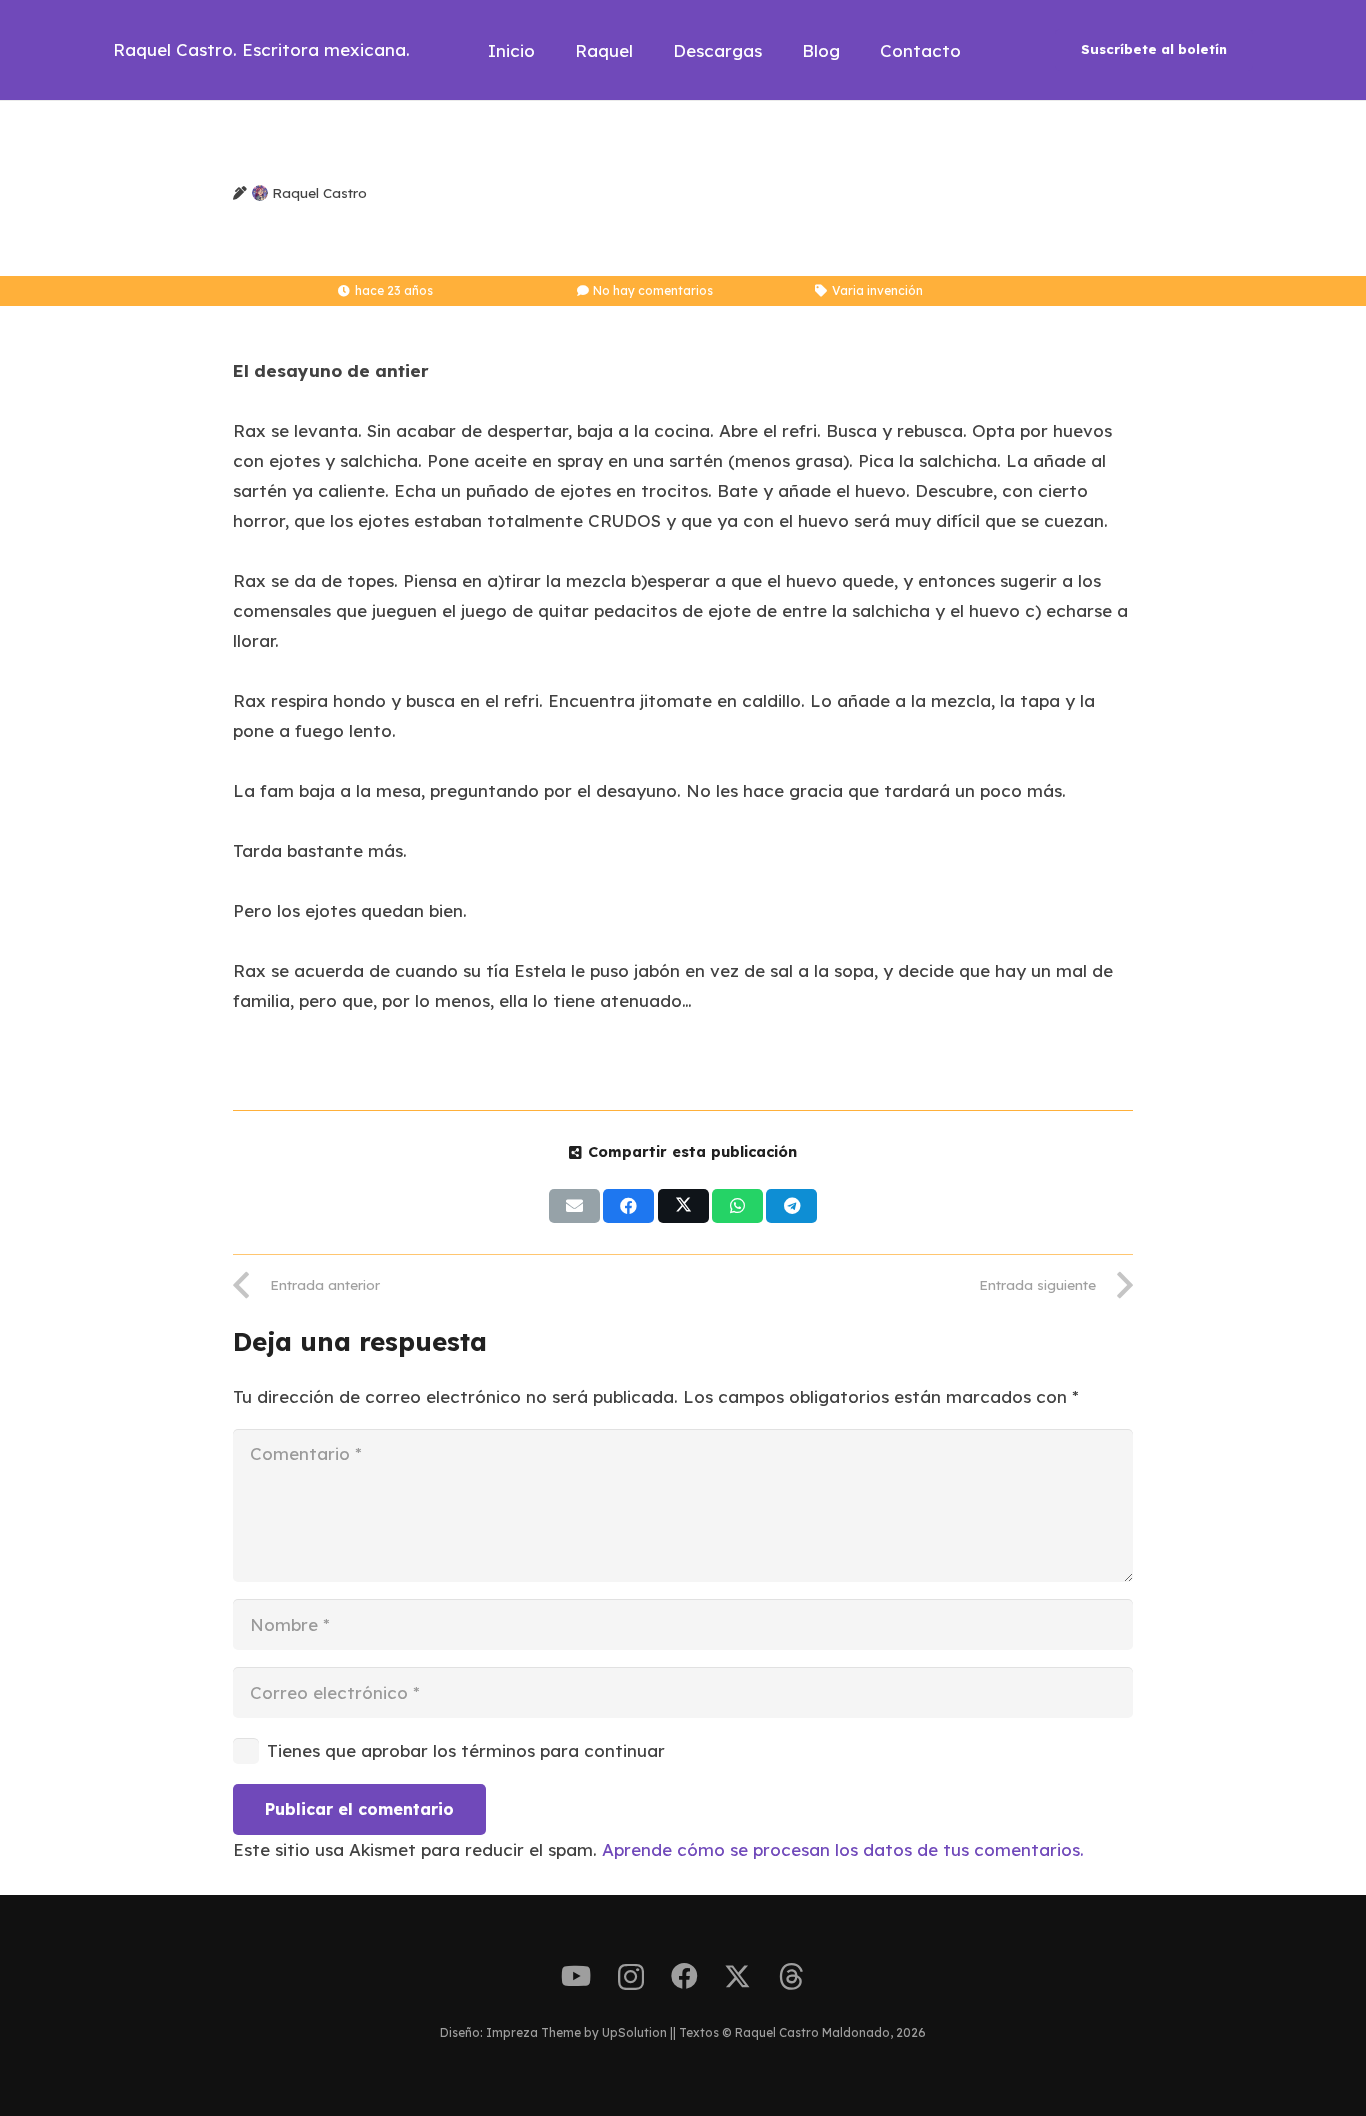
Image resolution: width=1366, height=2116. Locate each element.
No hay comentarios (653, 290)
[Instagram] (631, 1978)
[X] (737, 1977)
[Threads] (791, 1977)
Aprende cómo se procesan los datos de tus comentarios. (843, 1849)
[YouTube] (576, 1976)
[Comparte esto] (628, 1206)
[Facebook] (684, 1976)
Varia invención (877, 290)
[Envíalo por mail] (574, 1206)
